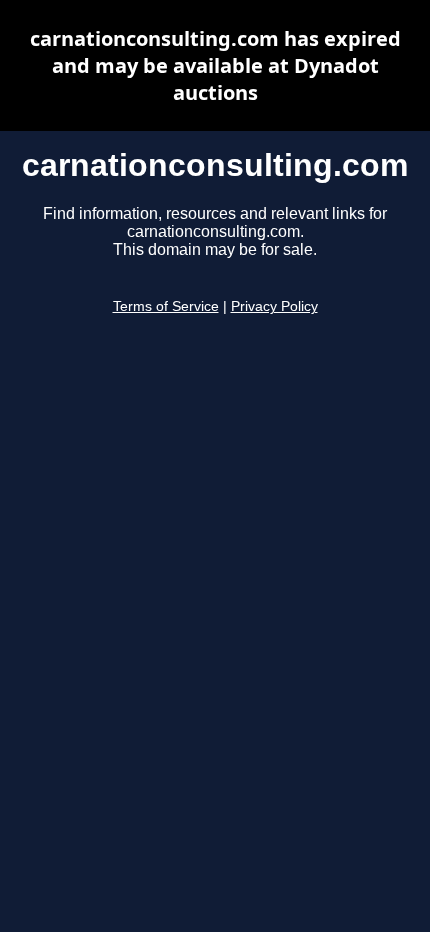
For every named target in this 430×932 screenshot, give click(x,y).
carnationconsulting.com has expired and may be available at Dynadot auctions (215, 65)
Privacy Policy (274, 306)
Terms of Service (166, 306)
